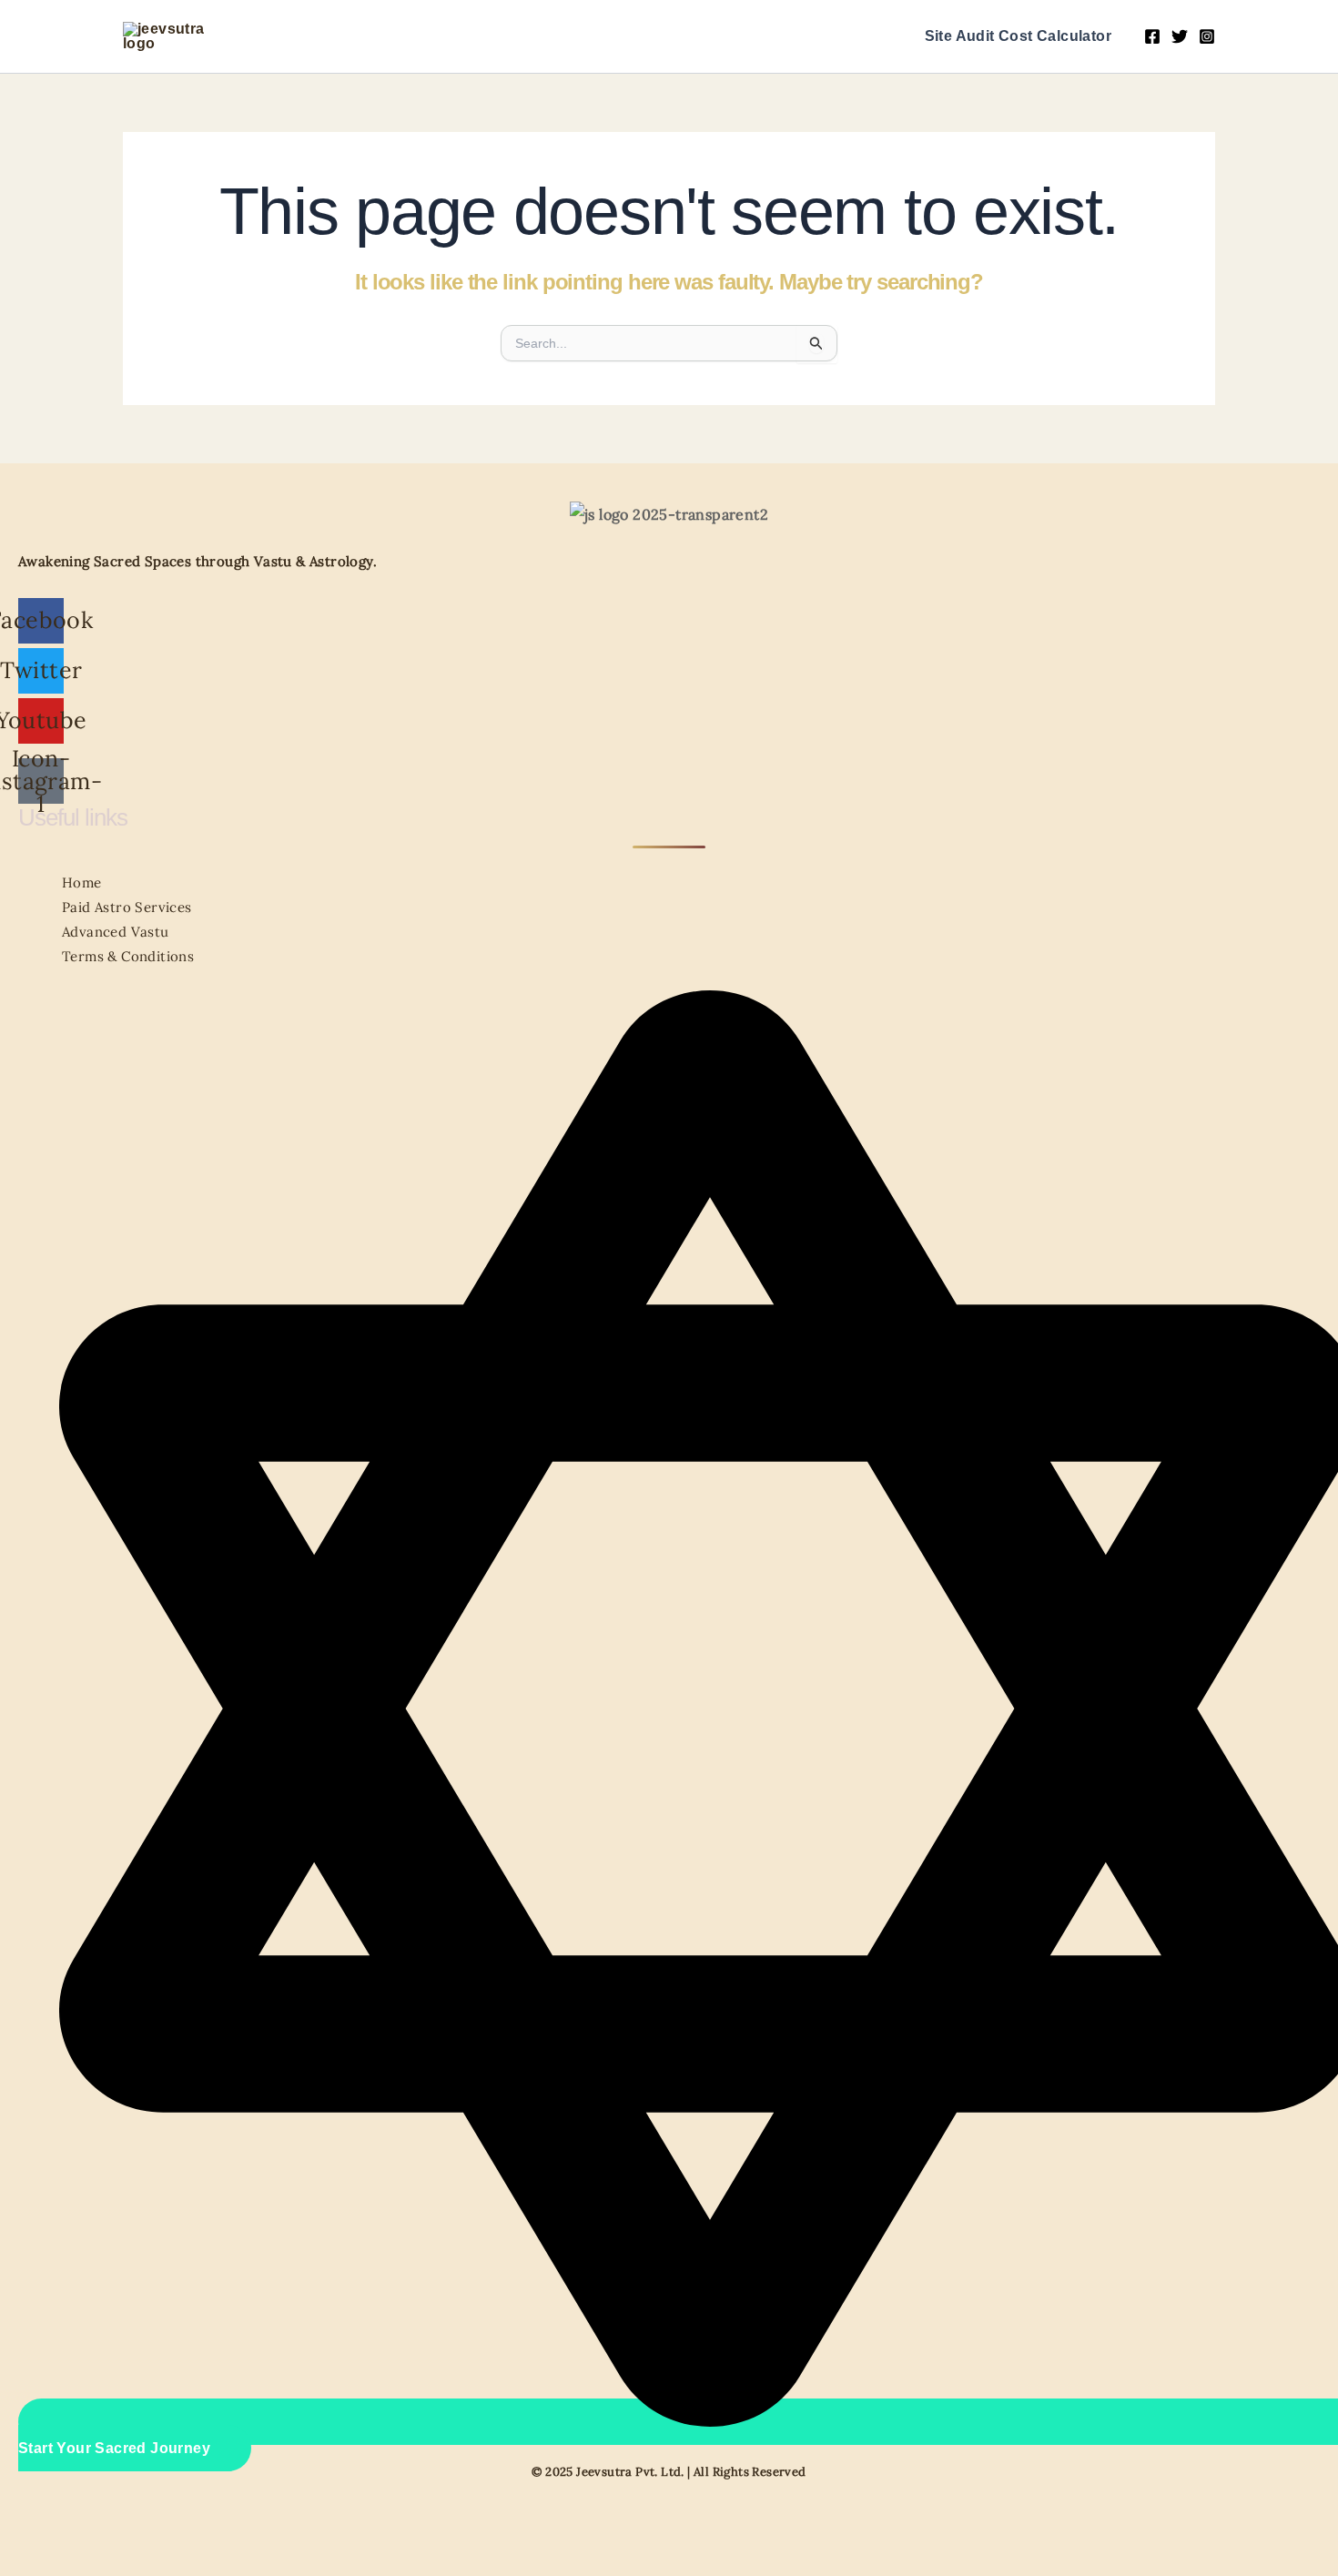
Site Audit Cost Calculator (1018, 36)
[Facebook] (1152, 36)
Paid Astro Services (127, 907)
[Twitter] (1180, 36)
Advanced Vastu (116, 932)
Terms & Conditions (128, 956)
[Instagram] (1207, 36)
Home (82, 882)
